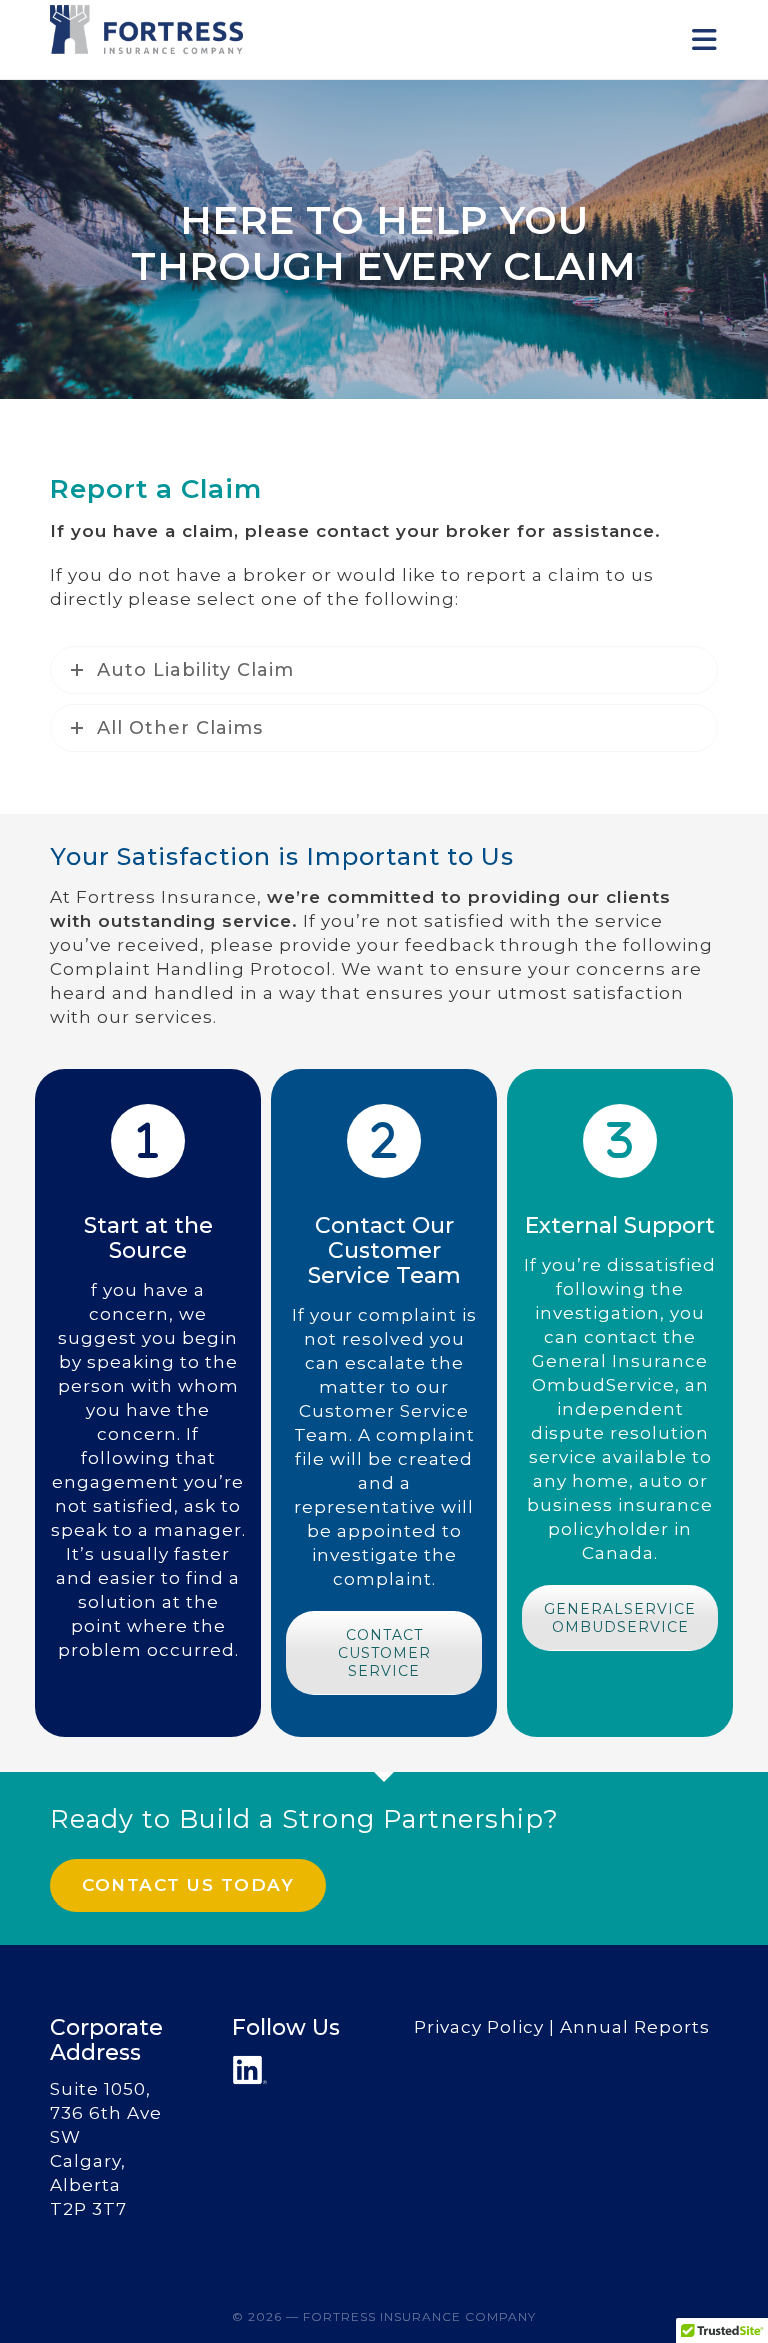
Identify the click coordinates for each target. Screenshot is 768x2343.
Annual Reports (635, 2027)
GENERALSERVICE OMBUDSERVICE (620, 1618)
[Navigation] (705, 40)
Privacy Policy (479, 2027)
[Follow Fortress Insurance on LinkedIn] (250, 2070)
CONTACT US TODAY (188, 1885)
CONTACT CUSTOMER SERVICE (384, 1653)
